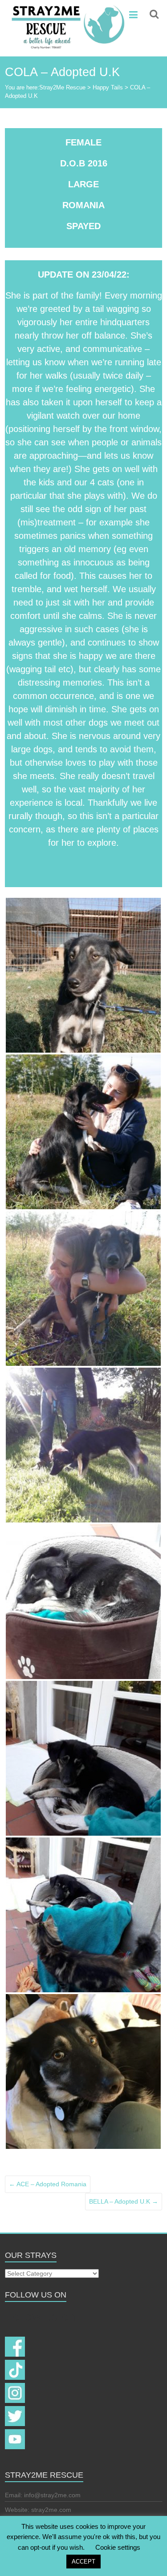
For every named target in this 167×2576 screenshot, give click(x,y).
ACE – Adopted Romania (48, 2184)
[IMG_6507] (83, 1288)
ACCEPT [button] (83, 2562)
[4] (83, 1915)
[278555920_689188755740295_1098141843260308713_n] (83, 2071)
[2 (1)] (83, 1445)
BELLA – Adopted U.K (124, 2201)
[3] (83, 1758)
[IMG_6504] (83, 1132)
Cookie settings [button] (118, 2547)
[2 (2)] (83, 1602)
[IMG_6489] (83, 975)
